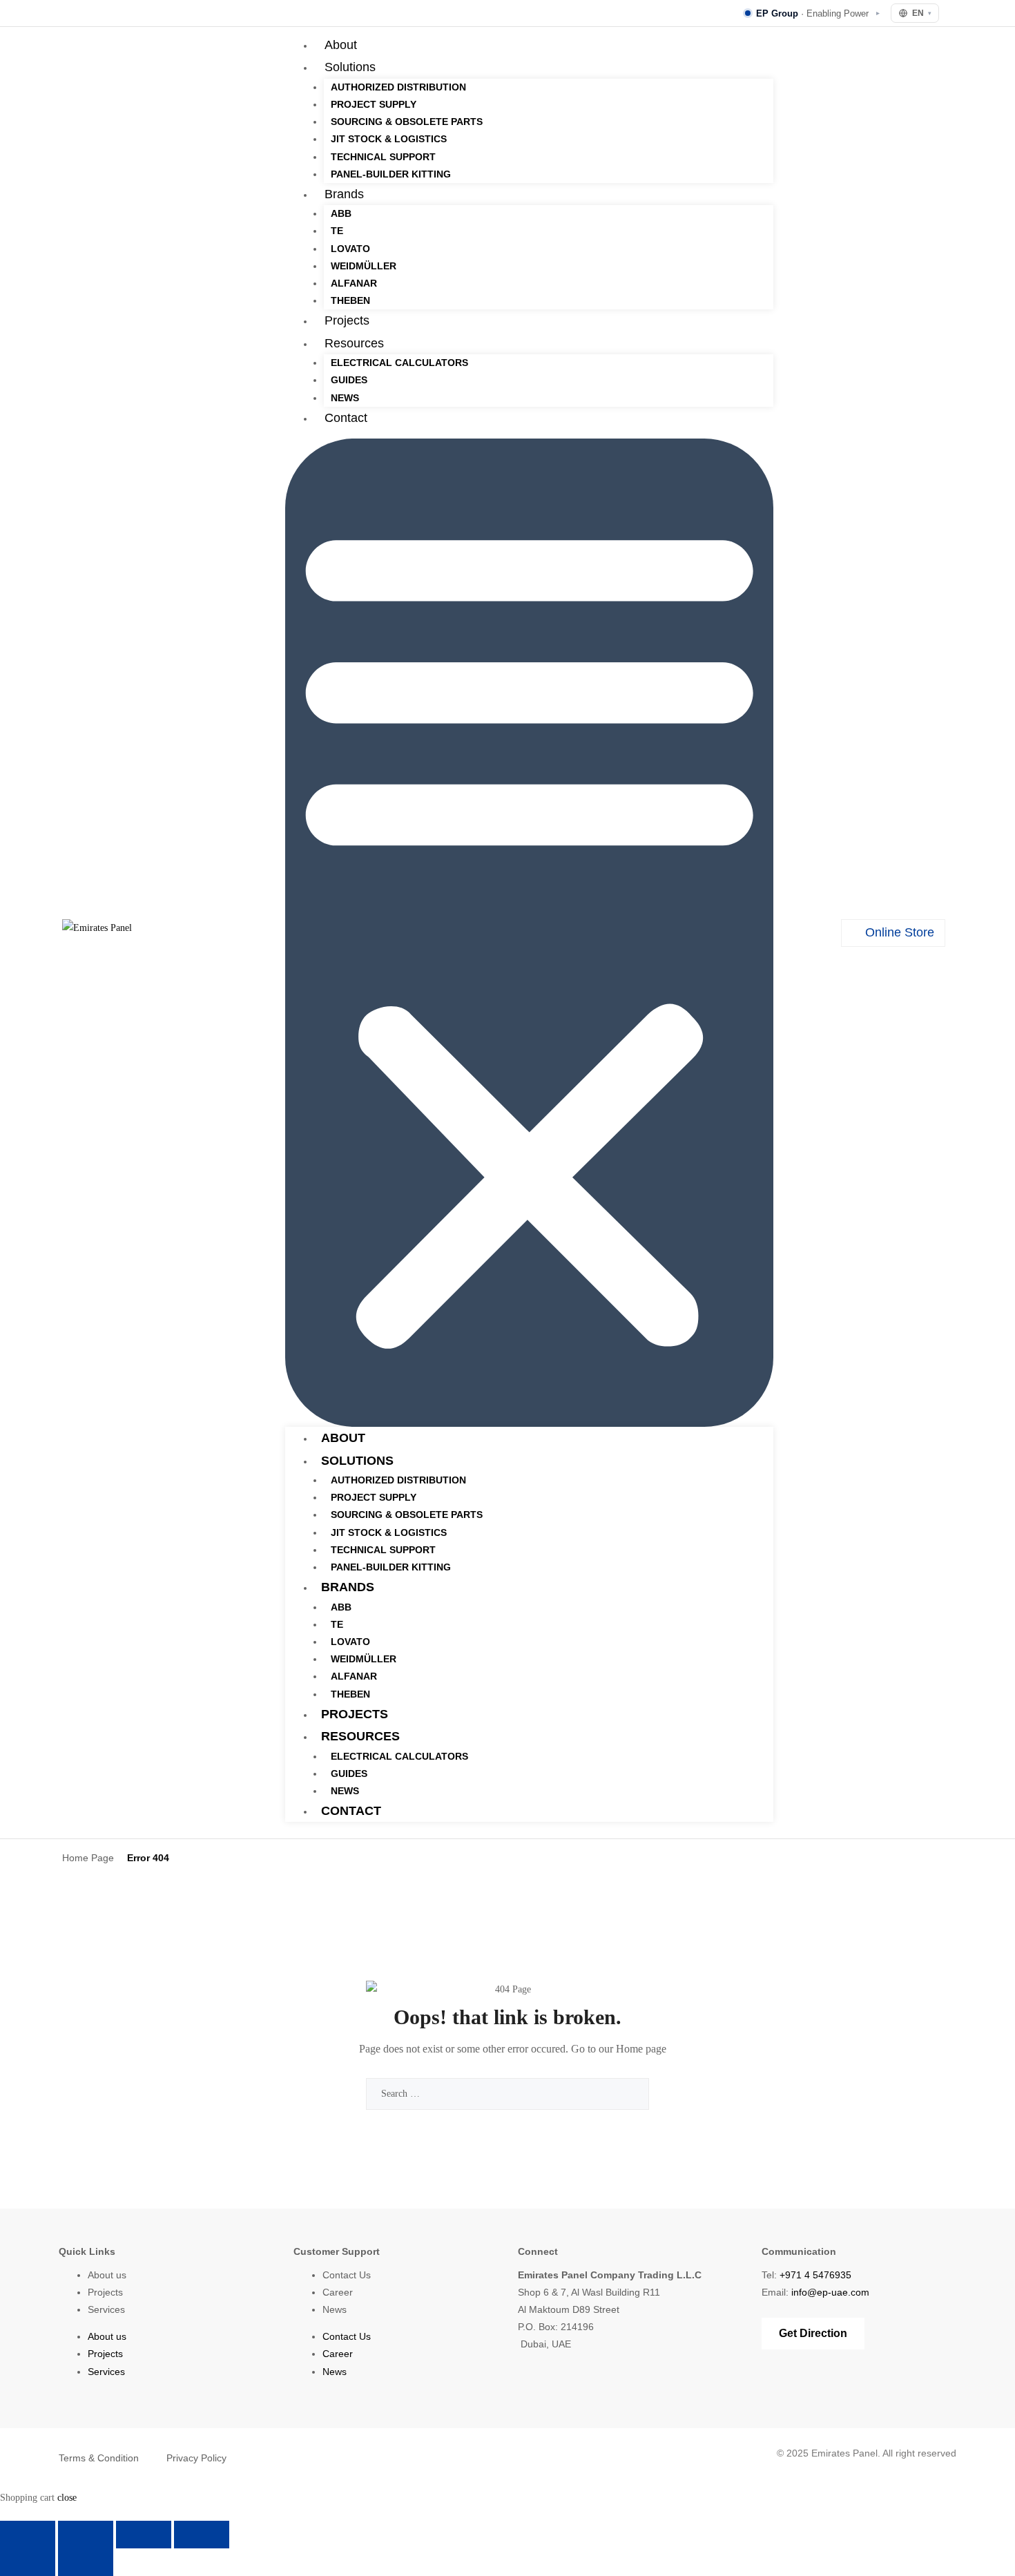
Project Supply (374, 104)
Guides (349, 380)
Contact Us (347, 2275)
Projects (347, 320)
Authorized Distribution (398, 87)
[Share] (144, 2535)
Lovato (350, 249)
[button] (529, 933)
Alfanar (354, 283)
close (67, 2498)
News (345, 398)
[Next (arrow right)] (86, 2562)
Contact (346, 418)
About (341, 45)
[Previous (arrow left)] (28, 2562)
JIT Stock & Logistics (389, 139)
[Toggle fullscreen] (86, 2535)
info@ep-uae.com (830, 2292)
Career (338, 2292)
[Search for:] (507, 2094)
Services (106, 2309)
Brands (344, 194)
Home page (641, 2049)
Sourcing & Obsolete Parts (407, 122)
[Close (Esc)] (202, 2535)
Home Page (88, 1858)
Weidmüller (364, 266)
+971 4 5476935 (815, 2275)
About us (107, 2275)
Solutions (350, 67)
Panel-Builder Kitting (391, 174)
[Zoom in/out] (28, 2535)
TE (337, 231)
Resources (354, 343)
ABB (341, 213)
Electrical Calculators (399, 363)
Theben (350, 300)
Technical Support (383, 157)
